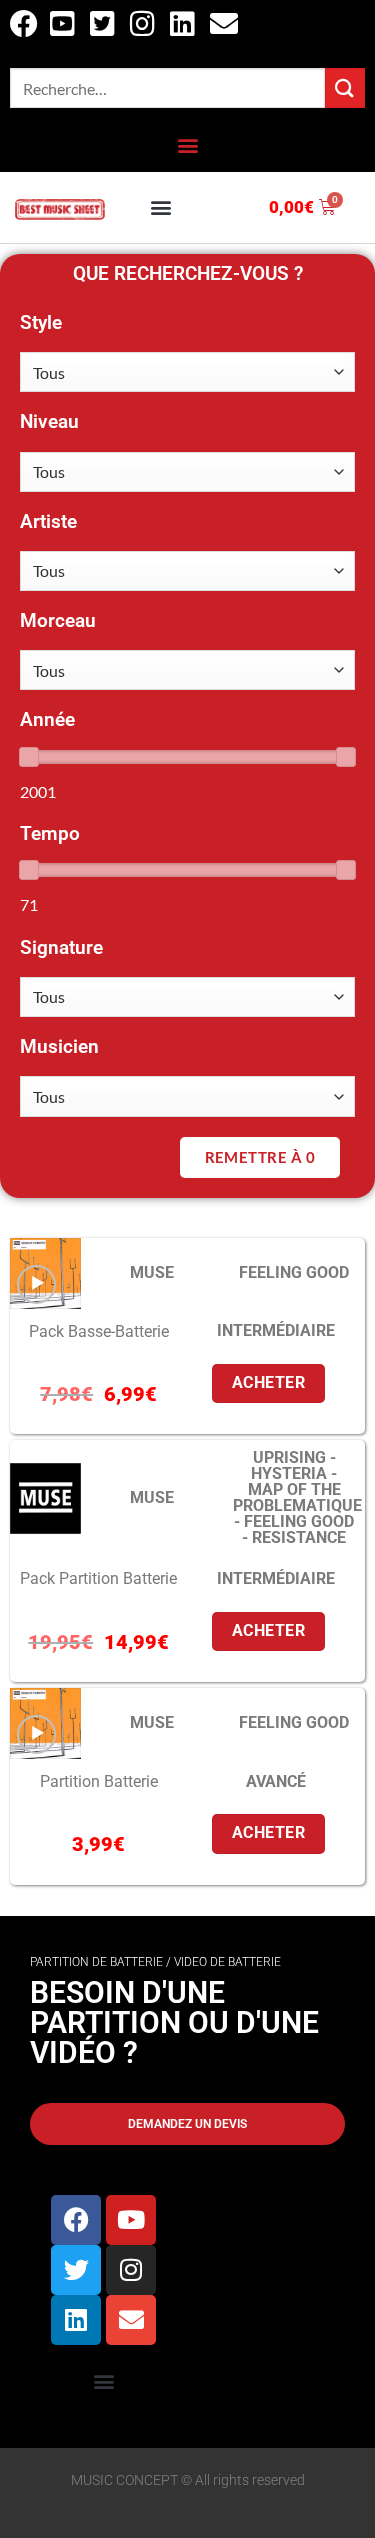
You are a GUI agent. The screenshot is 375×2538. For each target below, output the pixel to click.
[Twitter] (76, 2270)
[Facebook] (76, 2220)
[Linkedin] (76, 2320)
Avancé (276, 1781)
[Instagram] (131, 2270)
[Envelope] (131, 2320)
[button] (187, 145)
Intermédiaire (276, 1330)
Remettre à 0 (260, 1157)
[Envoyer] (345, 87)
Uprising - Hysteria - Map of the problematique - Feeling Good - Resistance (297, 1497)
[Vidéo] (36, 1284)
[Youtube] (131, 2220)
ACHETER (268, 1383)
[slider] (29, 757)
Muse (152, 1272)
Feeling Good (294, 1272)
